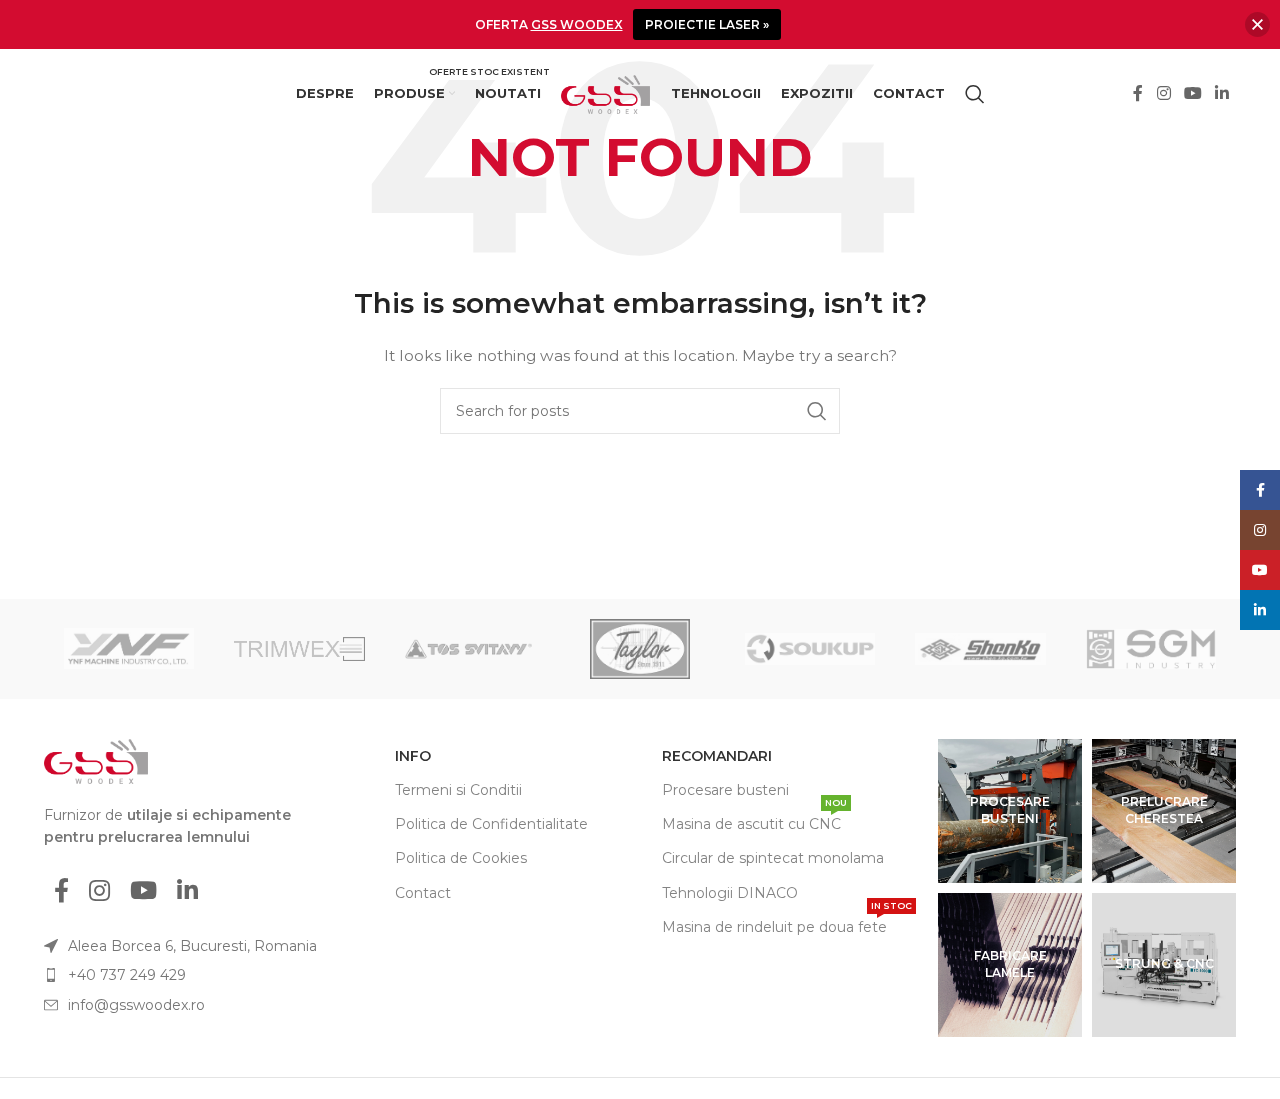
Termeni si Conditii (458, 790)
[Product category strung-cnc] (1164, 965)
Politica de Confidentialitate (491, 824)
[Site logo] (606, 93)
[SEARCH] (817, 411)
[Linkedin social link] (1222, 94)
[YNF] (129, 649)
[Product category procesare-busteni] (1010, 811)
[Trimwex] (299, 649)
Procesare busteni (725, 790)
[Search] (975, 94)
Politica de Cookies (461, 858)
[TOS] (470, 649)
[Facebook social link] (1138, 94)
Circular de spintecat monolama (773, 858)
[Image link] (96, 760)
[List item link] (193, 975)
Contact (423, 893)
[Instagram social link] (1163, 94)
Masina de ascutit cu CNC (754, 820)
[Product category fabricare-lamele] (1010, 965)
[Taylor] (640, 649)
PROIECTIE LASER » (707, 24)
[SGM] (1151, 649)
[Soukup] (810, 649)
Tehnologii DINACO (730, 893)
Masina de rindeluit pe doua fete (787, 923)
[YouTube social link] (1192, 94)
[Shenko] (980, 649)
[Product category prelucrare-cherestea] (1164, 811)
